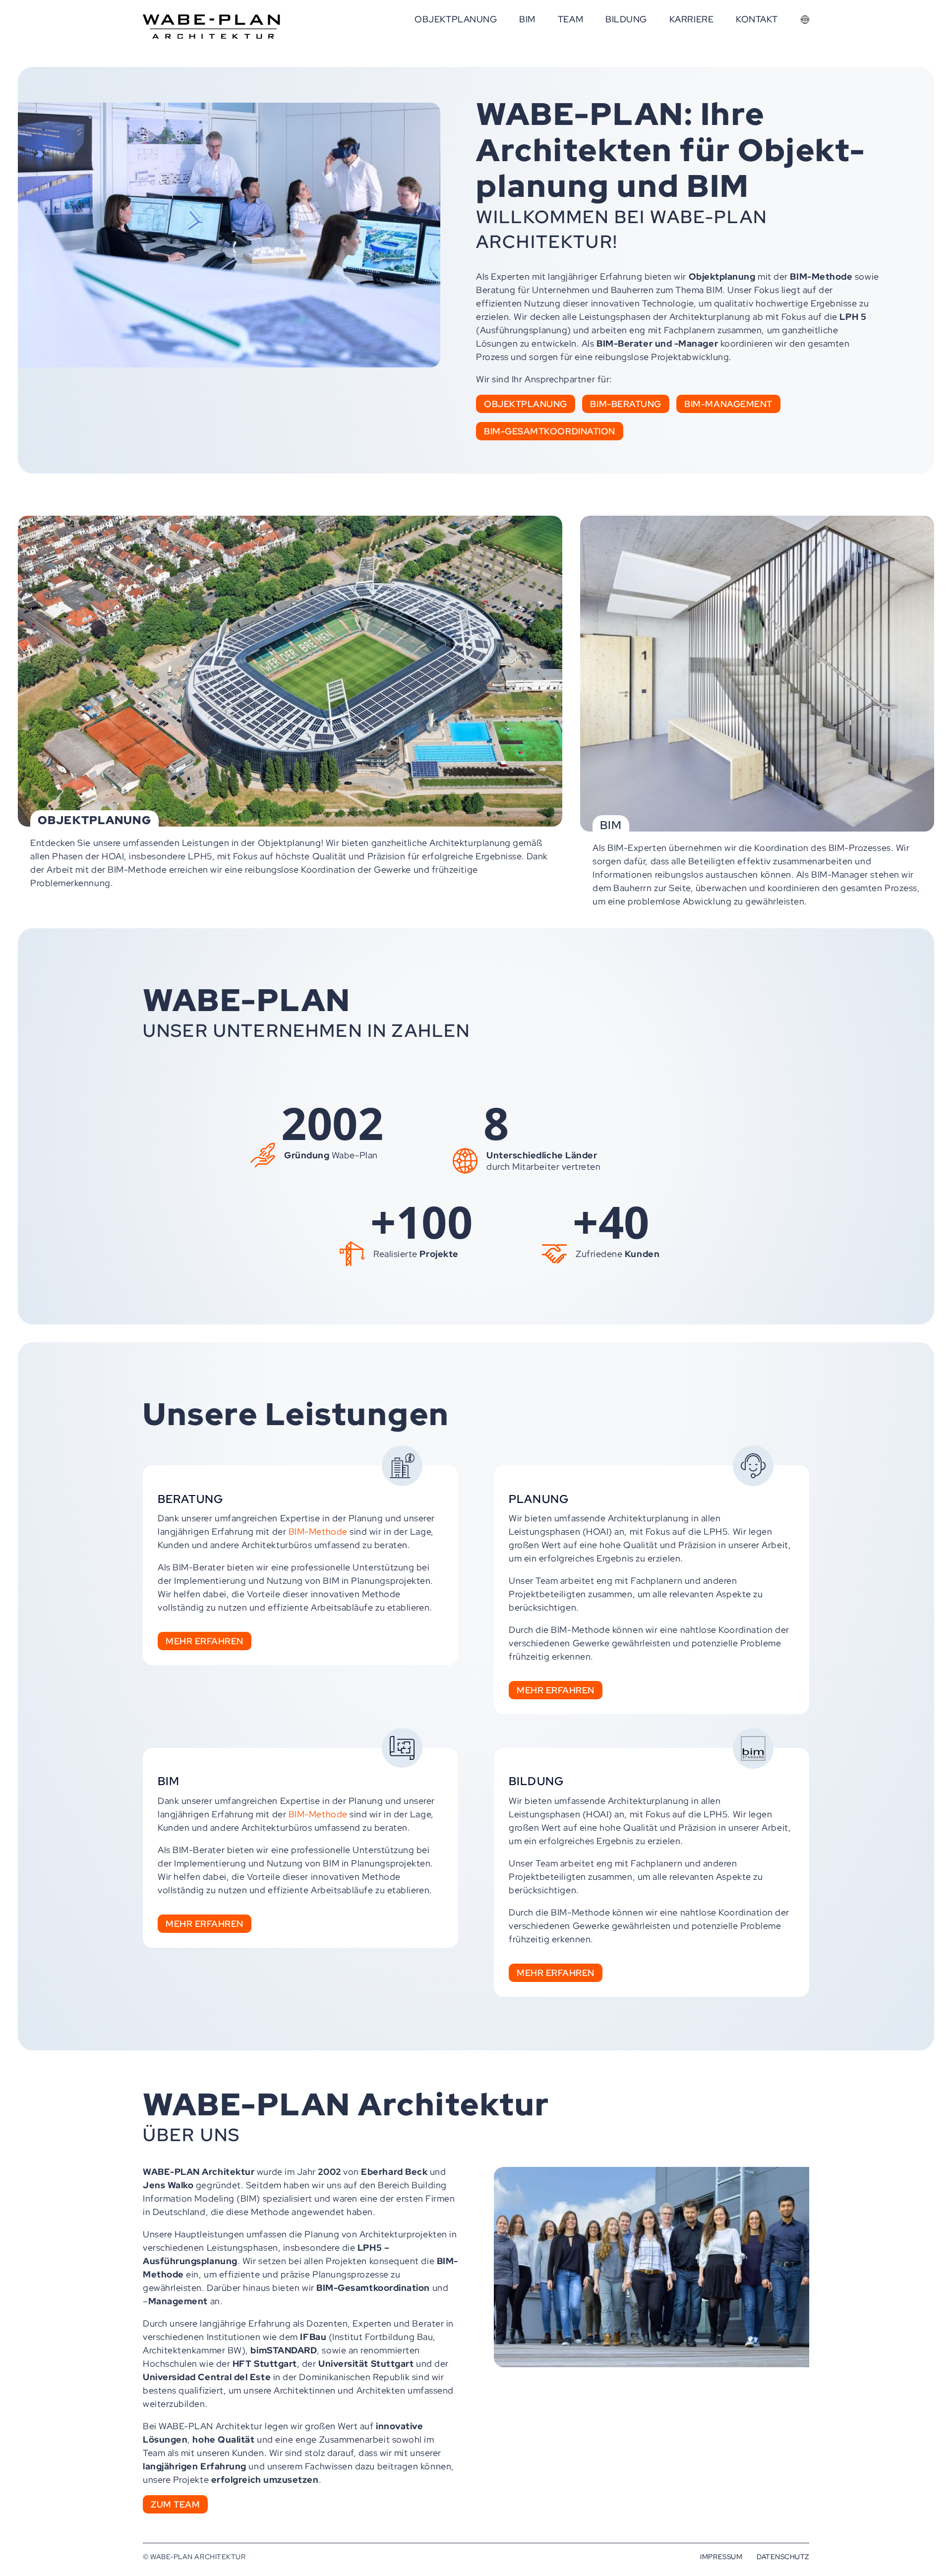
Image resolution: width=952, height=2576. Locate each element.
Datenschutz (783, 2556)
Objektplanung (526, 404)
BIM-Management (728, 404)
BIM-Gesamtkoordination (550, 431)
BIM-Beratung (625, 404)
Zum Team (175, 2504)
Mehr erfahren (205, 1641)
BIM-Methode (318, 1531)
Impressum (721, 2556)
